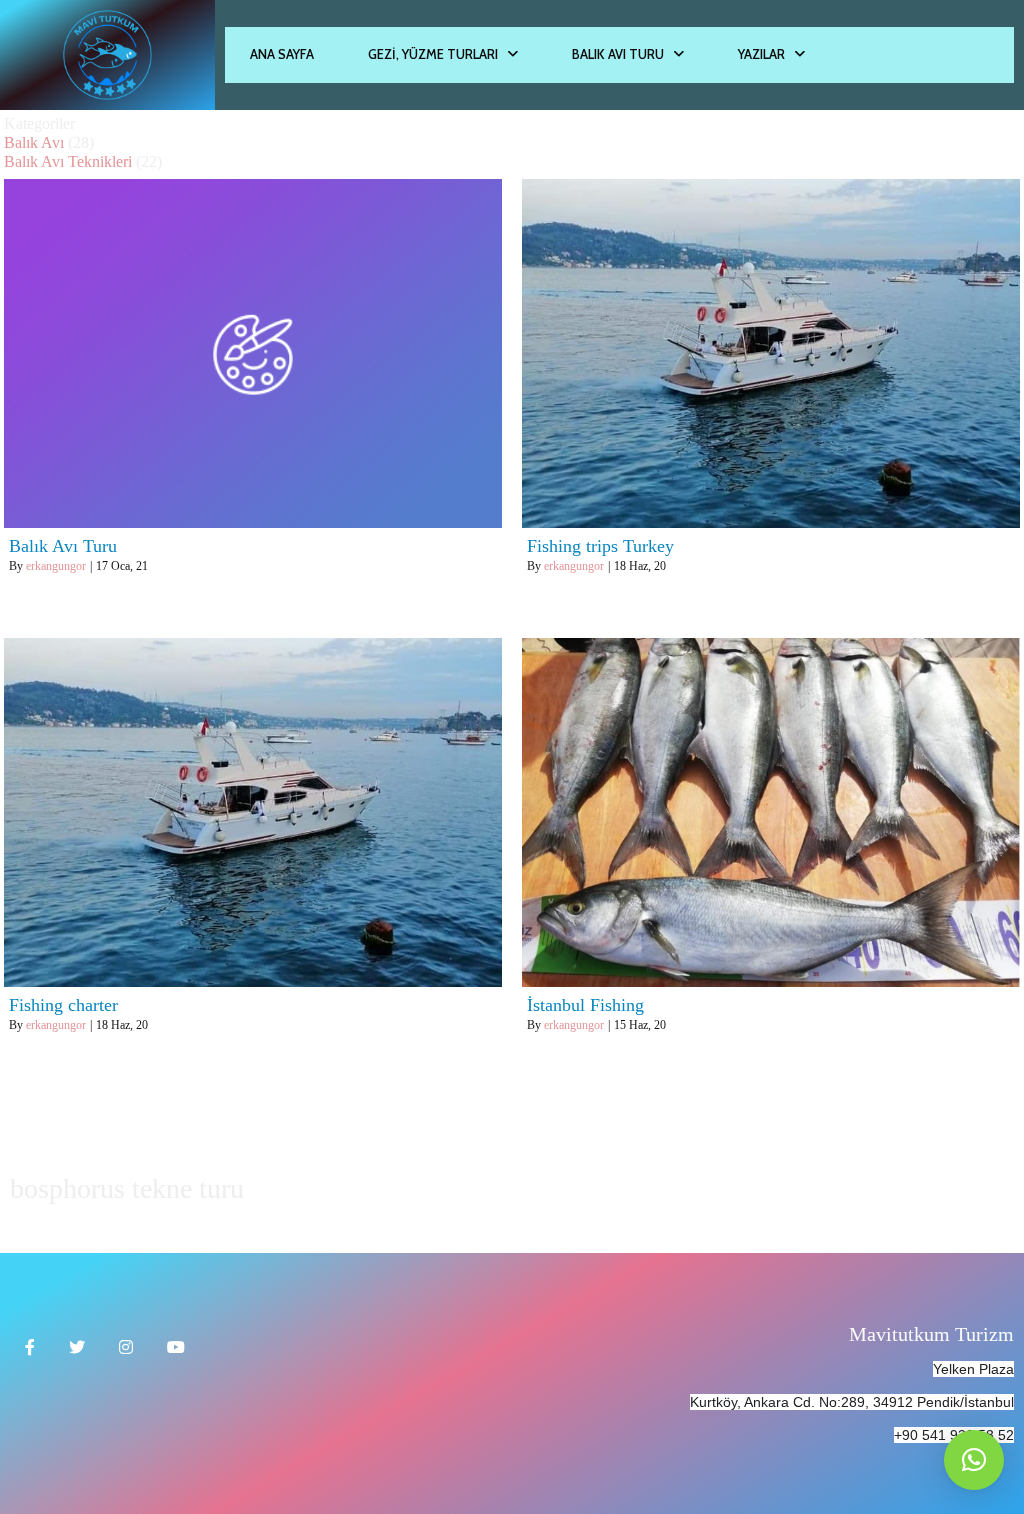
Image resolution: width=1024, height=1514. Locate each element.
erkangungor (56, 566)
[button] (974, 1460)
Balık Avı (34, 142)
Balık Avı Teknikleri (68, 161)
